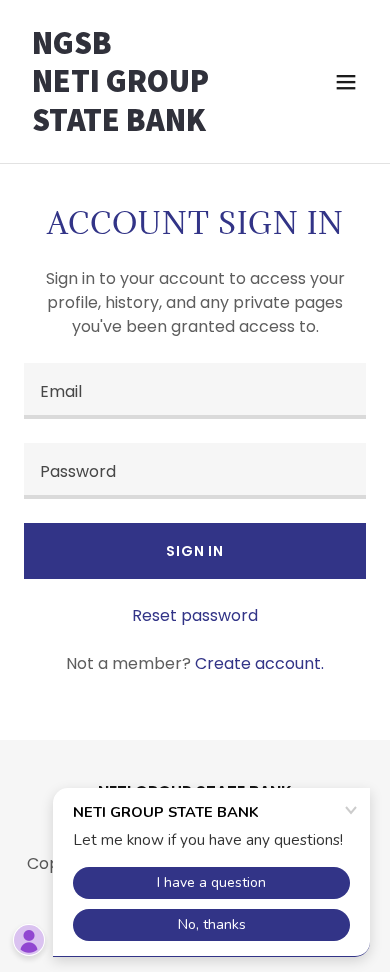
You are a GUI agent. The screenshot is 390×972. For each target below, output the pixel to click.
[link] (143, 125)
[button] (346, 82)
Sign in (195, 551)
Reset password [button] (195, 615)
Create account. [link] (259, 663)
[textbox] (195, 391)
